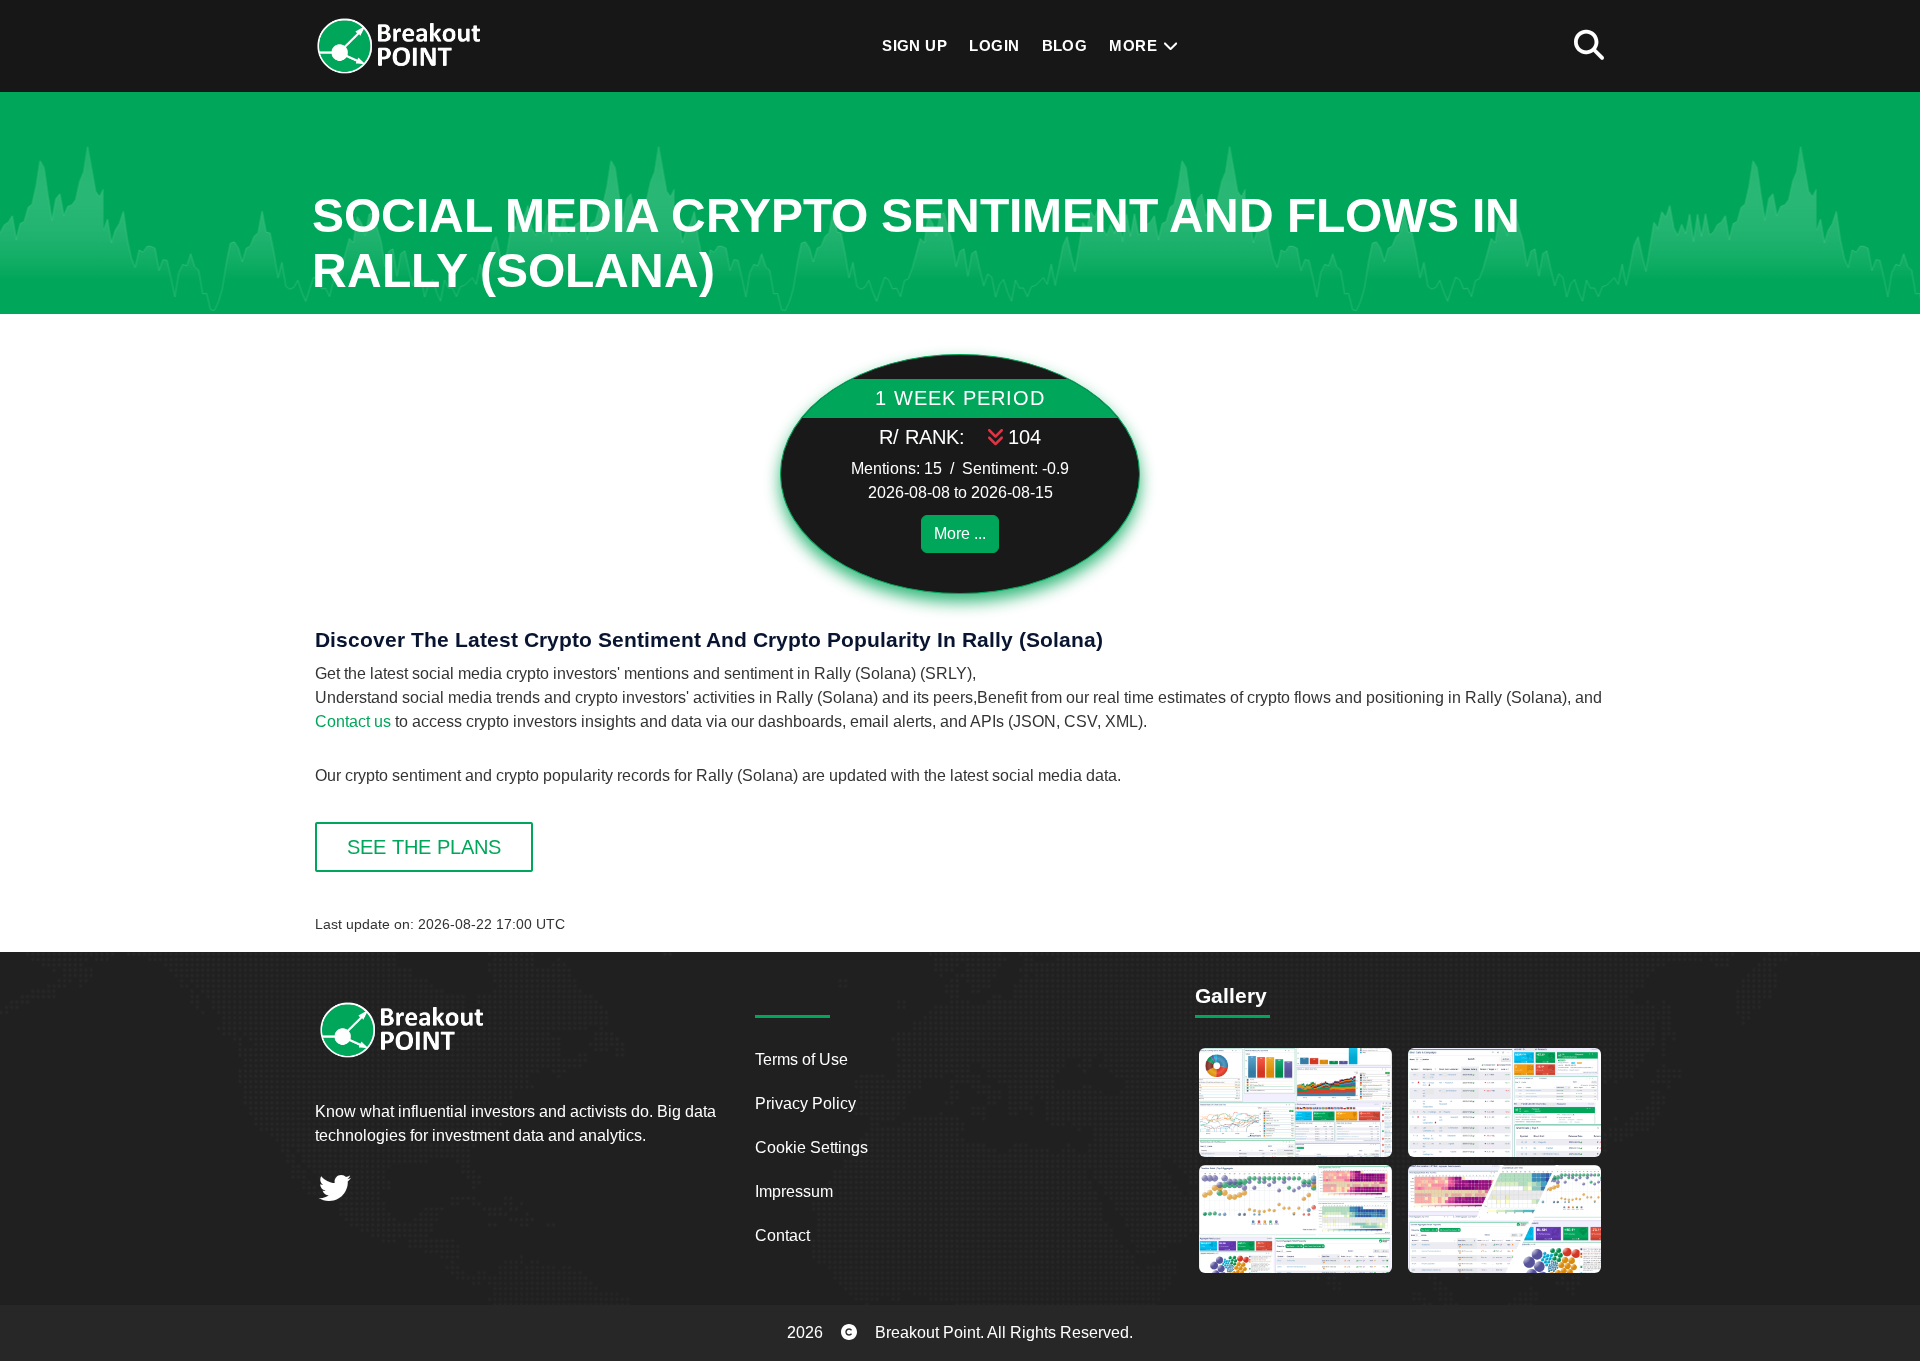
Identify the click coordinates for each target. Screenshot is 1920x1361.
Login (994, 45)
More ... (960, 533)
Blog (1065, 45)
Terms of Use (801, 1059)
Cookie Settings (811, 1147)
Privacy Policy (805, 1103)
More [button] (1135, 45)
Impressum (794, 1191)
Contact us (353, 721)
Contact (782, 1235)
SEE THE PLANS (424, 847)
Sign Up (914, 45)
